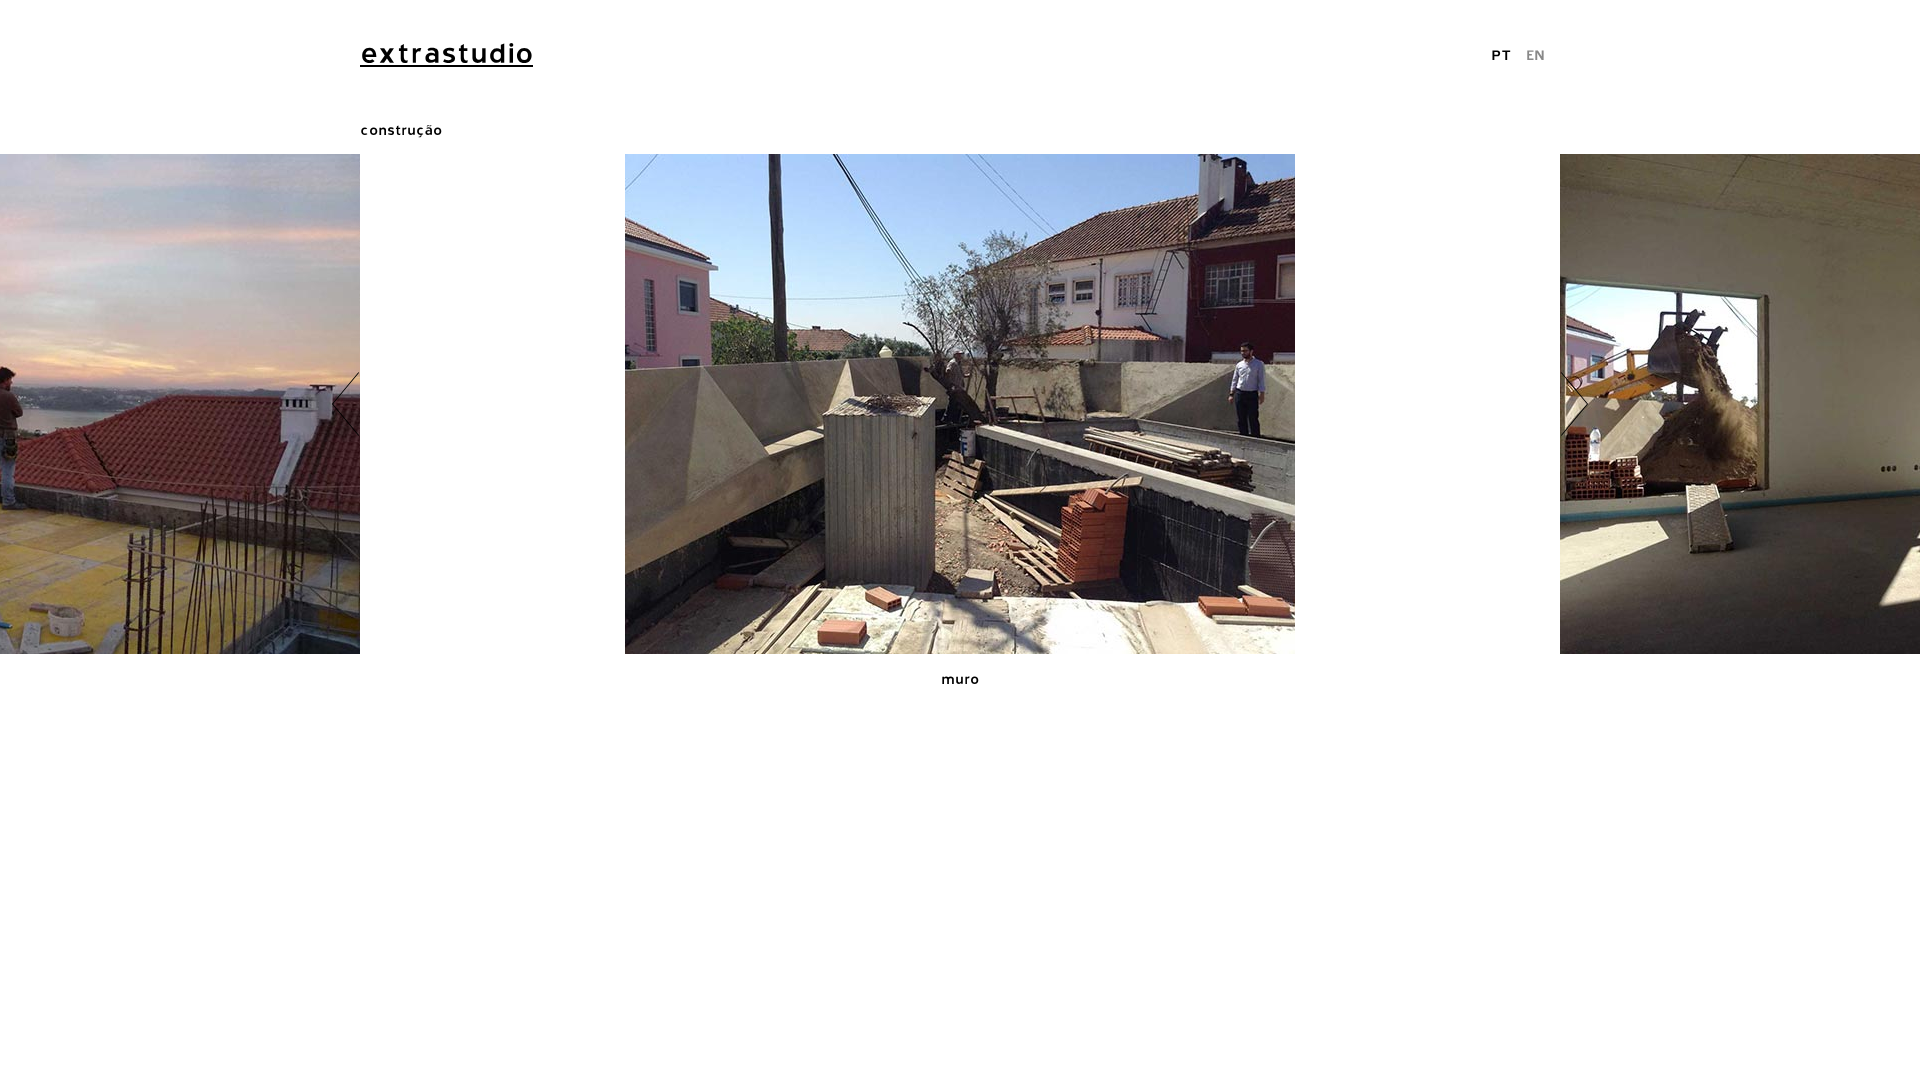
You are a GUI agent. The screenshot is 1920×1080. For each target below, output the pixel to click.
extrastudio (446, 53)
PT (1501, 54)
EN (1535, 54)
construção (401, 129)
